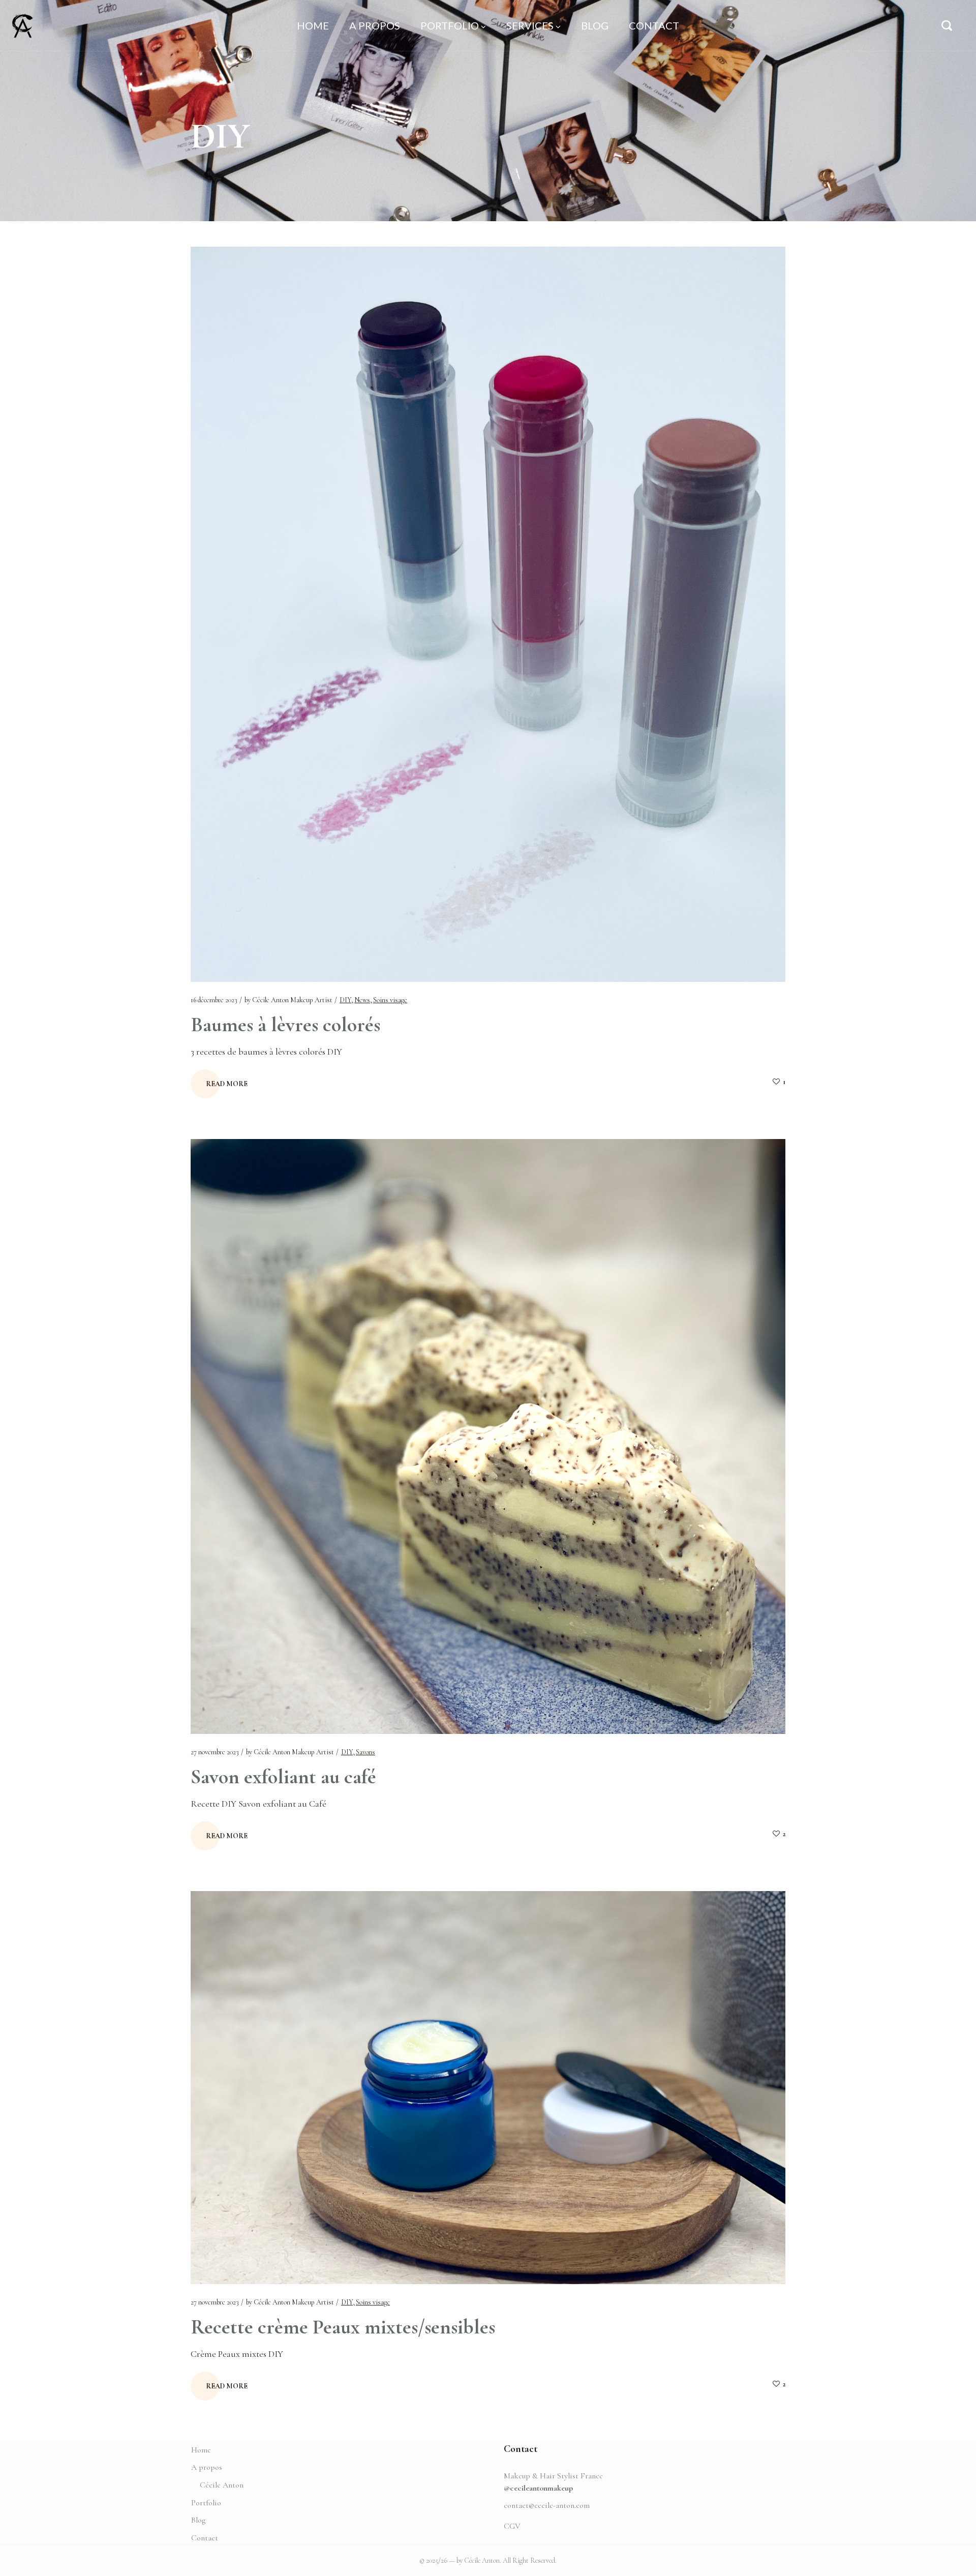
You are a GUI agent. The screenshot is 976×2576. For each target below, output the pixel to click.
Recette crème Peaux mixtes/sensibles (343, 2327)
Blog (198, 2520)
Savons (365, 1752)
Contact (205, 2538)
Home (201, 2450)
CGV (512, 2526)
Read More (227, 1084)
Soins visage (390, 1000)
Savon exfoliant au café (283, 1777)
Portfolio (206, 2503)
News (362, 1000)
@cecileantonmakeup (538, 2488)
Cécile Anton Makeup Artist (292, 1000)
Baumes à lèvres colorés (285, 1025)
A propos (207, 2467)
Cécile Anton (222, 2485)
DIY (345, 1000)
